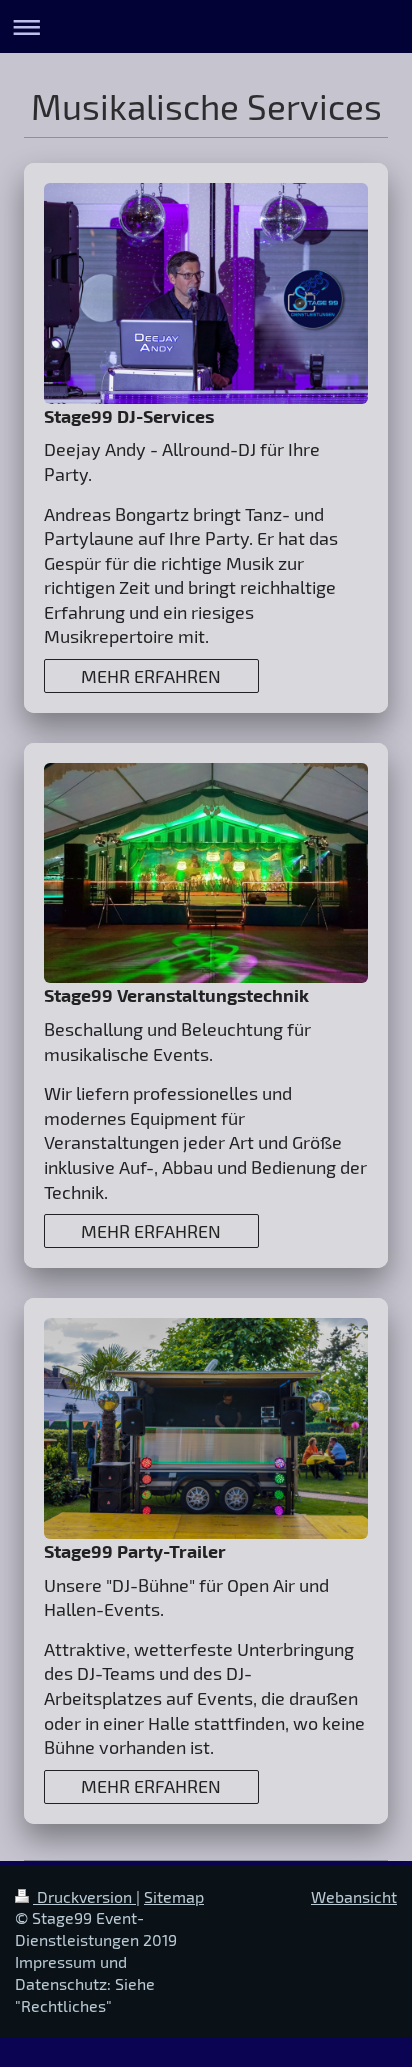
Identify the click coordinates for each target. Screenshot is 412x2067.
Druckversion (84, 1896)
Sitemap (174, 1896)
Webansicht (354, 1896)
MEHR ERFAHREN (151, 676)
